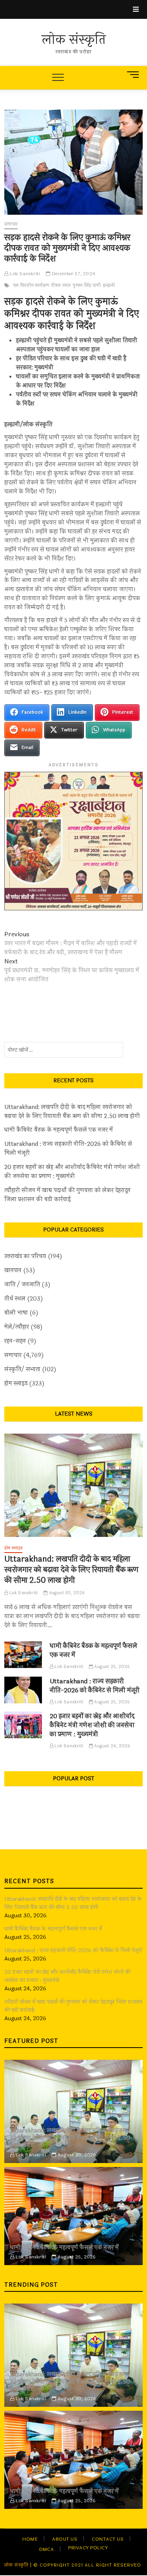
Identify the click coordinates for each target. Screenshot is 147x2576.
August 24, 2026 (112, 1746)
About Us (65, 2539)
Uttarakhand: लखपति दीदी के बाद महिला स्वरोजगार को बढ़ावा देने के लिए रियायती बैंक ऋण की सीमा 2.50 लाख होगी (72, 1112)
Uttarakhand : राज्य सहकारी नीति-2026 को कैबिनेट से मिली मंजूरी (68, 1149)
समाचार (11, 224)
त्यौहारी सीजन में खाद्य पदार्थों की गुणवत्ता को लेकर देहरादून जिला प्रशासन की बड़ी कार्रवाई (67, 1195)
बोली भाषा (16, 1313)
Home (30, 2539)
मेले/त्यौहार (17, 1327)
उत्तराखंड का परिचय (25, 1256)
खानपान (13, 1271)
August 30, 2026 (66, 1593)
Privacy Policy (88, 2548)
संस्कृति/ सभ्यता (22, 1369)
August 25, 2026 (111, 1667)
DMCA (46, 2549)
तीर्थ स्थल (15, 1299)
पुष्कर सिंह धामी (87, 285)
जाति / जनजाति (22, 1285)
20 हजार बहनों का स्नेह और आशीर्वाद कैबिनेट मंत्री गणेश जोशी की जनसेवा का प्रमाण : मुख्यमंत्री (72, 1172)
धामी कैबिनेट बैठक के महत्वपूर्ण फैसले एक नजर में (59, 1130)
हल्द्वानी (109, 285)
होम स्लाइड (16, 1384)
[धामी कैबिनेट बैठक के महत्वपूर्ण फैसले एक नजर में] (23, 1655)
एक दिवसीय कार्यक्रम (31, 285)
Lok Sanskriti (24, 274)
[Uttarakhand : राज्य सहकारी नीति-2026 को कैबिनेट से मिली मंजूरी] (23, 1690)
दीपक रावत (61, 285)
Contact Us (108, 2539)
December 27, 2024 (73, 274)
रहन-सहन (15, 1341)
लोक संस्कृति (74, 40)
